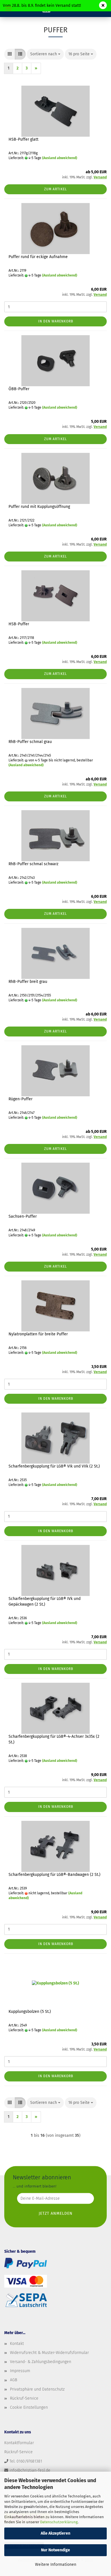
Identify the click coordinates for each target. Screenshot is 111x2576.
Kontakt (17, 2344)
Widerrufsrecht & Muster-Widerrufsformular (49, 2353)
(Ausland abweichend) (60, 158)
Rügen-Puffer (20, 1099)
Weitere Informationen (56, 2565)
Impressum (20, 2371)
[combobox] (45, 54)
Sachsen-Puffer (23, 1216)
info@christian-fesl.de (30, 2470)
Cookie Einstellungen (29, 2407)
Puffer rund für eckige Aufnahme (38, 257)
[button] (10, 54)
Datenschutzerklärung (59, 2522)
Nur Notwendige (55, 2550)
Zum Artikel (55, 189)
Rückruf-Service (24, 2398)
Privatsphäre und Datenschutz (37, 2389)
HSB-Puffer (19, 624)
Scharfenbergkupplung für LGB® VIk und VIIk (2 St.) (54, 1466)
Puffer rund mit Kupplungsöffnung (39, 507)
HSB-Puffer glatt (23, 139)
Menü (9, 9)
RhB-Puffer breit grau (28, 982)
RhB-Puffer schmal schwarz (33, 864)
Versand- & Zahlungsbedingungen (41, 2362)
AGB (14, 2380)
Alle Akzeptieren (55, 2533)
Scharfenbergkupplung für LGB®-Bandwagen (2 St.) (55, 1875)
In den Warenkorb (56, 321)
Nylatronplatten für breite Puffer (38, 1334)
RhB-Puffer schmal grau (30, 742)
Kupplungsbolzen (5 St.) (30, 2012)
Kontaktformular (19, 2443)
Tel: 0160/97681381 (26, 2461)
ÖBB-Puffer (19, 389)
